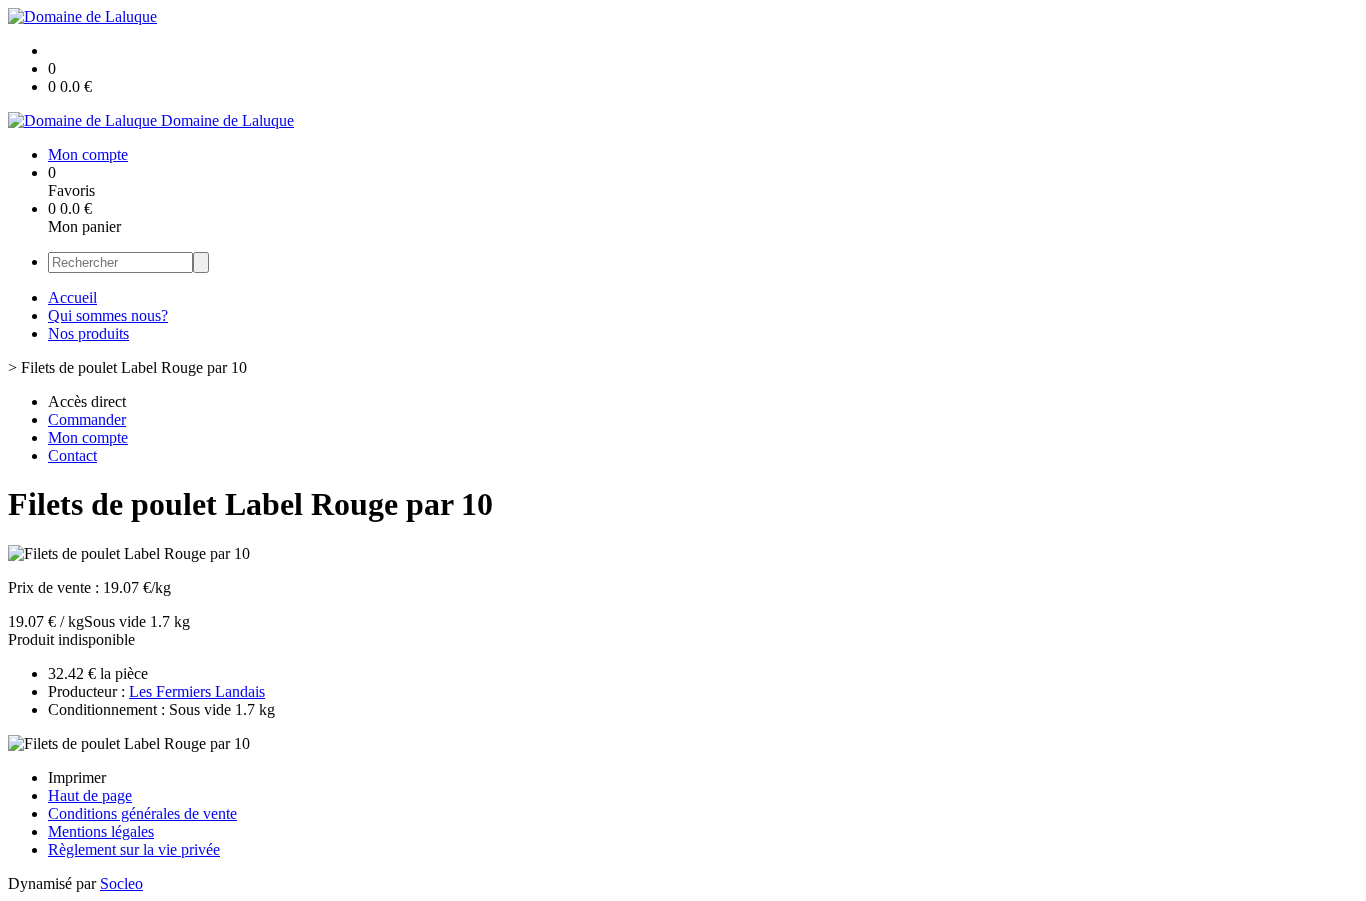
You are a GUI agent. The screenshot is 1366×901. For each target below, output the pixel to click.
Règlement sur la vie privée (134, 849)
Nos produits (88, 333)
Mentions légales (101, 831)
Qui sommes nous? (108, 315)
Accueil (72, 297)
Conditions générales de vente (142, 813)
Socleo (121, 883)
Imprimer (77, 777)
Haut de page (90, 795)
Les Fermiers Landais (197, 691)
